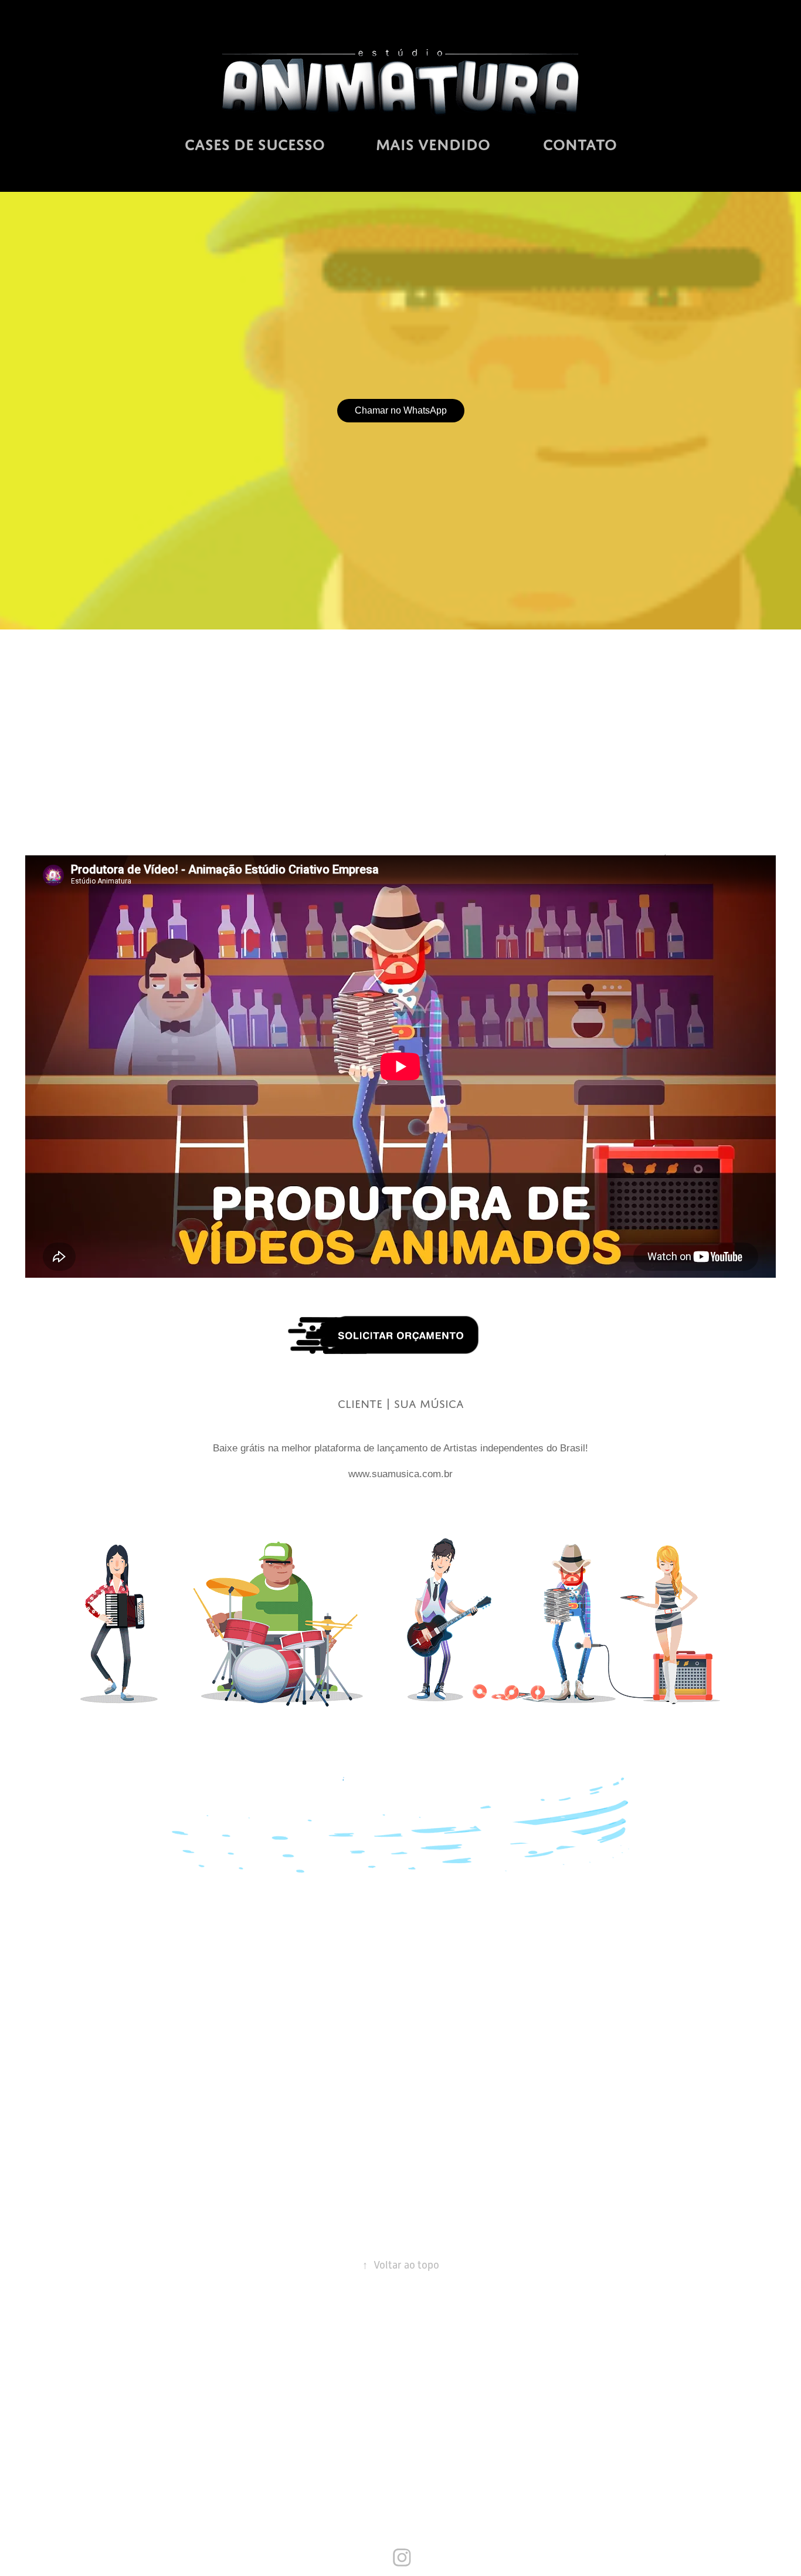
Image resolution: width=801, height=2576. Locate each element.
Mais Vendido (433, 145)
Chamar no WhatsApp (401, 410)
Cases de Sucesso (255, 145)
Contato (580, 145)
